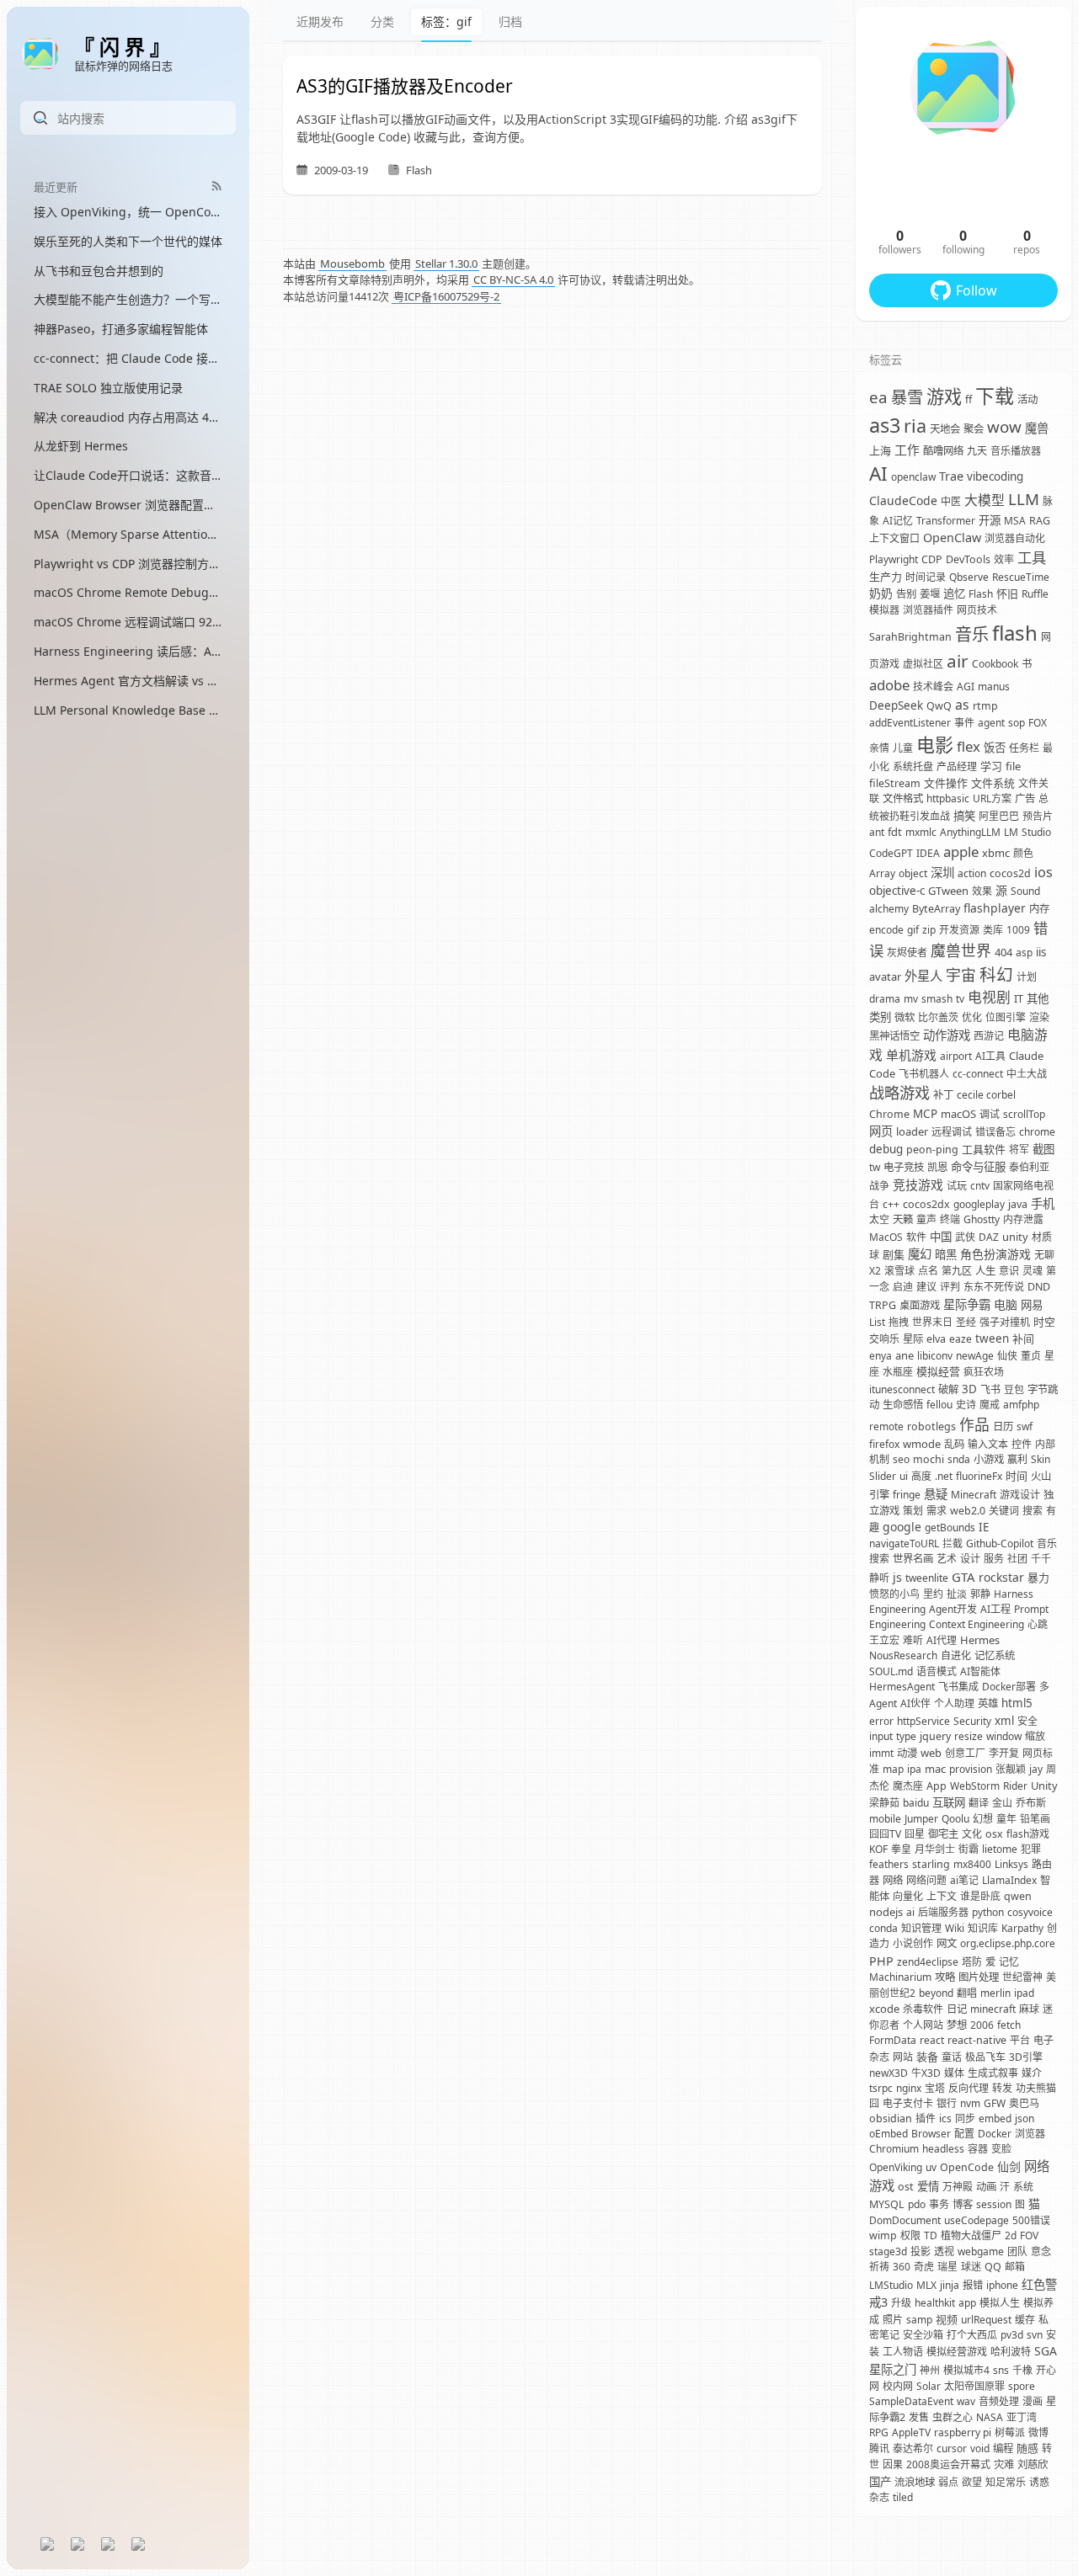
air (958, 661)
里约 (933, 1594)
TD (931, 2235)
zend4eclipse (928, 1962)
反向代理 (969, 2088)
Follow (977, 290)
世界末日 (932, 1322)
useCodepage (977, 2220)
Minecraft (974, 1495)
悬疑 (936, 1494)
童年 (1006, 1819)
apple (961, 852)
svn (1035, 2335)
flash (1015, 633)
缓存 (1025, 2320)
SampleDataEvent (911, 2401)
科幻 (996, 974)
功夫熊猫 (1036, 2088)
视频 (947, 2319)
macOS (958, 1114)
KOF (878, 1849)
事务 (939, 2204)
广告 (1025, 798)
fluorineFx (979, 1476)
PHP (881, 1961)
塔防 (972, 1962)
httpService (923, 1721)
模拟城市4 (966, 2370)
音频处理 (999, 2401)
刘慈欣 (1033, 2464)
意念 (1041, 2251)
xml (1004, 1721)
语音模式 (937, 1671)
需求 (937, 1511)
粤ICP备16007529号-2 (446, 296)
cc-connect (978, 1074)
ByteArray (936, 909)
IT (1019, 999)
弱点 (948, 2482)
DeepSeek (896, 705)
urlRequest (986, 2320)
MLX (926, 2285)
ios (1043, 872)
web (931, 1753)
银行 (947, 2103)
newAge (975, 1356)
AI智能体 (980, 1671)
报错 (973, 2285)
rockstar (1001, 1577)
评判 (950, 1287)
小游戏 (989, 1459)
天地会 (945, 429)
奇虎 (924, 2267)
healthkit (935, 2303)
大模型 (985, 500)
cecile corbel (986, 1095)
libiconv (935, 1356)
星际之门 (893, 2369)
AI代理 (942, 1640)
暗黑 (946, 1254)
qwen (1018, 1896)
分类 (382, 21)
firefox (884, 1444)
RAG (1040, 521)
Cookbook (995, 664)
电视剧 (989, 997)
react (932, 2040)
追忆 (954, 593)
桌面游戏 (920, 1305)
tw (875, 1167)
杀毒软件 (923, 2009)
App (937, 1786)
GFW (995, 2103)
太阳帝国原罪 (974, 2386)
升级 (901, 2303)
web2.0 (968, 1511)
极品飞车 (985, 2057)
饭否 (995, 748)
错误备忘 (995, 1132)
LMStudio (891, 2285)
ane (905, 1355)
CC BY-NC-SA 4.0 (513, 279)
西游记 (989, 1036)
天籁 (903, 1219)
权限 (910, 2235)
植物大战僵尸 (971, 2235)
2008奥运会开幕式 (948, 2464)
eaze (961, 1339)
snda (959, 1459)
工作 (907, 450)
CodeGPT (891, 853)
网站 (903, 2057)
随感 (1027, 2448)
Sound (1025, 891)
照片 (893, 2320)
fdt (895, 832)
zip (929, 930)
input (881, 1736)
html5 (1017, 1703)
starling (931, 1864)
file (1013, 766)
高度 (921, 1476)
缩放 (1035, 1736)
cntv (980, 1186)
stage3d (888, 2251)
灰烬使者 (907, 953)
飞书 (990, 1389)
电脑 (1006, 1304)
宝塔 (935, 2088)
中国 (941, 1237)
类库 (993, 930)
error (881, 1721)
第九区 (957, 1271)
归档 (510, 21)
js (897, 1577)
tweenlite (927, 1578)
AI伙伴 (915, 1703)
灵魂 (1033, 1271)
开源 (990, 520)
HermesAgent (902, 1687)
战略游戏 (899, 1093)
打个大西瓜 (972, 2335)
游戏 (944, 396)
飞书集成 (958, 1687)
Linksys (1011, 1864)
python (988, 1912)
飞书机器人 (924, 1074)
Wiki (955, 1928)
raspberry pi (963, 2432)
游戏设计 (1020, 1495)
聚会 (974, 429)
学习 (991, 766)
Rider (1015, 1786)
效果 (982, 891)
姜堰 (930, 594)
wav (966, 2401)
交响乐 (884, 1339)
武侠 (965, 1237)
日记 (957, 2009)
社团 (1017, 1559)
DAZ (989, 1237)
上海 (880, 450)
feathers (889, 1864)
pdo (917, 2204)
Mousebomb (352, 263)
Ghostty (982, 1219)
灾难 (1004, 2464)
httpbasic (948, 798)
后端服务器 (943, 1912)
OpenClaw (952, 538)
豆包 (1014, 1389)
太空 (879, 1219)
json (1025, 2118)
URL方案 (992, 798)
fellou (939, 1405)
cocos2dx (926, 1204)
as (962, 705)
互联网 (949, 1802)
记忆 (1009, 1962)
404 (1003, 952)
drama (885, 999)
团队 (1017, 2251)
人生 (985, 1271)
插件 (926, 2118)
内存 (1039, 909)
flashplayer (995, 908)
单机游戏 (911, 1055)
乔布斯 (1031, 1803)
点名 (928, 1271)
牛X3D (926, 2073)
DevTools (968, 559)
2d (1011, 2235)
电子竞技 (904, 1167)
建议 (926, 1287)
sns (1001, 2370)
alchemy (889, 909)
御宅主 (943, 1834)
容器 (978, 2149)
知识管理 (921, 1928)
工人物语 (903, 2352)
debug (886, 1149)
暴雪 (907, 397)
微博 (1038, 2432)
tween (992, 1339)
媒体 (954, 2073)
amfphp (1021, 1405)
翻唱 (967, 1993)
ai (910, 1912)
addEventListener (910, 723)
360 (902, 2267)
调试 (990, 1114)
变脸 (1001, 2149)
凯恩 (937, 1167)
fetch (1009, 2025)
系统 (1023, 2187)
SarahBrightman (910, 637)
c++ (891, 1204)
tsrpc (881, 2088)
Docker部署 (1009, 1687)
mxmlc (921, 832)
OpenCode (967, 2167)
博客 (963, 2204)
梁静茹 (884, 1803)
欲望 (972, 2482)
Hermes (980, 1640)
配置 (964, 2134)
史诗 (966, 1405)
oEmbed (889, 2134)
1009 (1018, 930)
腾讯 (879, 2448)
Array (882, 873)
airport (956, 1056)
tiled (903, 2497)
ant (877, 832)
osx (994, 1834)
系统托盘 (913, 766)
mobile (885, 1819)
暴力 (1038, 1578)
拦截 (953, 1543)
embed (995, 2118)
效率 (1004, 559)
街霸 (969, 1849)
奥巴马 (1024, 2103)
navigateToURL (904, 1543)
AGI (966, 687)
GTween (948, 891)
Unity (1044, 1786)
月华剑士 (935, 1849)
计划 (1027, 977)
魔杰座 (908, 1786)
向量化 (908, 1896)
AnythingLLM (970, 832)
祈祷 (879, 2267)
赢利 (1017, 1459)
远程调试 (952, 1132)
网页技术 (977, 610)
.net (944, 1476)
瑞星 (947, 2267)
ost (906, 2187)
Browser (931, 2134)
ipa (914, 1769)
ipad (1024, 1993)
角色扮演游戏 (995, 1254)
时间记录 (926, 577)
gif (913, 930)
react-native (977, 2040)
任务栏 (1024, 748)
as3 (885, 425)
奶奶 (881, 593)
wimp (883, 2235)
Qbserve (969, 577)
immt (881, 1753)
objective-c (897, 891)
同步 (965, 2118)
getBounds (950, 1528)
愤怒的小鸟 (894, 1594)
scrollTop (1024, 1114)
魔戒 (990, 1405)
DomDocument (905, 2220)
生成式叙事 (993, 2073)
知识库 (983, 1928)
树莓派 (1010, 2432)
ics (945, 2118)
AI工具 (990, 1056)
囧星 (915, 1834)
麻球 (1029, 2009)
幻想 (983, 1819)
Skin (1041, 1459)
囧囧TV (885, 1834)
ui (904, 1476)
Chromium (894, 2149)
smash (937, 999)
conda (883, 1928)
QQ (993, 2267)
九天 (977, 451)
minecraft (993, 2009)
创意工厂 (965, 1753)
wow (1004, 426)
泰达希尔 (913, 2448)
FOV (1029, 2235)
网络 (893, 1880)
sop (1017, 723)
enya (881, 1356)
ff (969, 399)
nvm (970, 2103)
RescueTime (1021, 577)
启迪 (903, 1287)
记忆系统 (995, 1655)
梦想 (957, 2025)
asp (1024, 953)
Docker (995, 2134)
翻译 (979, 1803)
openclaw (913, 477)
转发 (1002, 2088)
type (906, 1736)
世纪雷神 (1022, 1977)
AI (878, 474)
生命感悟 (903, 1405)
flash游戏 (1028, 1834)
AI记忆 (898, 521)
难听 (913, 1640)
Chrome (889, 1114)
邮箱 (1015, 2267)
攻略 (945, 1977)
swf (1025, 1426)
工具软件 (984, 1149)
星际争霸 (967, 1304)
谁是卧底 (980, 1896)
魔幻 (920, 1254)
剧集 (894, 1254)
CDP (932, 559)
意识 (1009, 1271)
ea (878, 397)
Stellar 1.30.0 (446, 263)
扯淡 (957, 1594)
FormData (893, 2040)
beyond (936, 1993)
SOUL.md (891, 1671)
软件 (916, 1237)
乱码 (954, 1444)
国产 (880, 2482)
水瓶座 (898, 1372)
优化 (972, 1017)
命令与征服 (978, 1167)
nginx (909, 2088)
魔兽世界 (961, 950)
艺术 (947, 1559)
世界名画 (913, 1559)
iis (1041, 952)
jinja (950, 2285)
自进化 (956, 1655)
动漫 (907, 1753)
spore (1022, 2386)
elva (936, 1339)
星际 (913, 1339)
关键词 (1004, 1511)
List (877, 1322)
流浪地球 (915, 2482)
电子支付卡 (908, 2103)
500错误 (1031, 2220)
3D (969, 1389)
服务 (994, 1559)
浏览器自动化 (1015, 538)
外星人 (923, 976)
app (967, 2303)
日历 (1003, 1426)
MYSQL (887, 2204)
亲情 (879, 748)
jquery (935, 1736)
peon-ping (932, 1150)
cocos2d (1010, 873)
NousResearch (903, 1655)
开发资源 (959, 930)
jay (1036, 1769)
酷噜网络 (943, 451)
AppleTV (911, 2432)
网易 (1032, 1305)
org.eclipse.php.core (1008, 1943)
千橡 (1022, 2370)
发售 (919, 2417)
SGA (1046, 2351)
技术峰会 (933, 687)
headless (943, 2149)
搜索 (1033, 1511)
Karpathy (1022, 1928)
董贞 (1031, 1356)
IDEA (928, 853)
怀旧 (1007, 593)
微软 (905, 1017)
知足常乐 (1006, 2482)
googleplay (979, 1204)
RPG (879, 2432)
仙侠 (1007, 1356)
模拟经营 (938, 1371)
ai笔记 (964, 1880)
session (994, 2204)
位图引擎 (1006, 1017)
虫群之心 (953, 2417)
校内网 (898, 2386)
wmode (922, 1444)
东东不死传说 (994, 1287)
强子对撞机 (1005, 1322)
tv (960, 999)
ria (915, 426)
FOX (1038, 723)
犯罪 (1031, 1849)
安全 (1027, 1721)
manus (994, 687)
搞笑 (964, 816)
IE (984, 1527)
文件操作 (946, 783)
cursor (952, 2448)
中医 (951, 501)
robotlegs (931, 1426)
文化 (972, 1834)
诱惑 (1039, 2482)
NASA (990, 2417)
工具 (1032, 558)
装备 (927, 2057)
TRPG (883, 1305)
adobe (889, 685)
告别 (906, 594)
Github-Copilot (1000, 1543)
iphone (1002, 2285)
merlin (995, 1993)
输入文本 (988, 1444)
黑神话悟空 (894, 1036)
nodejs (886, 1912)
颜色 (1023, 853)
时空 (1044, 1322)
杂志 (879, 2497)
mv (911, 999)
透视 (944, 2251)
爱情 (928, 2186)
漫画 (1033, 2401)
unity (1015, 1237)
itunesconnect (902, 1389)
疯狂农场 (984, 1372)
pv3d (1012, 2335)
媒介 (1032, 2073)
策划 (913, 1511)
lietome (1000, 1849)
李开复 (1004, 1753)
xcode (884, 2009)
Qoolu (955, 1819)
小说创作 (913, 1943)
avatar (885, 977)
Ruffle (1035, 594)
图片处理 (979, 1977)
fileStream (895, 783)
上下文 (942, 1896)
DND (1039, 1287)
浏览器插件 (928, 610)
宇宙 (961, 975)
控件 (1022, 1444)
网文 (947, 1943)
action (972, 873)
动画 (986, 2187)
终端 (950, 1219)
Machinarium (900, 1977)
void (980, 2448)
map (893, 1769)
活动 (1027, 399)
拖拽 (899, 1322)
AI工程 (995, 1609)
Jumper (921, 1819)
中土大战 (1027, 1074)
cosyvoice (1030, 1912)
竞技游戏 (918, 1184)
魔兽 (1037, 428)
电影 (935, 744)
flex (969, 746)
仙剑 (1009, 2166)
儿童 (903, 748)
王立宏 (884, 1640)
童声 (926, 1219)
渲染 (1039, 1017)
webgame (981, 2251)
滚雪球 (899, 1271)
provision (971, 1769)
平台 (1020, 2040)
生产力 (886, 577)
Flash (981, 594)
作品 (974, 1424)
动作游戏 (947, 1035)
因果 (893, 2464)
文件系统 (993, 783)
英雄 (988, 1703)
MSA (1015, 521)
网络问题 (926, 1880)
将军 (1019, 1150)
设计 (970, 1559)
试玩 (957, 1186)
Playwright (894, 559)
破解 (948, 1389)
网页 (881, 1131)
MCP (925, 1114)
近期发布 (320, 21)
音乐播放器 (1016, 451)
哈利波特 (1011, 2352)
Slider (883, 1476)
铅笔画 (1035, 1819)
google (902, 1527)
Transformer (946, 521)
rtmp (985, 706)
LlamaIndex (1009, 1880)
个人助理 (954, 1703)
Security (972, 1721)
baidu (916, 1803)
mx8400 (972, 1864)
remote (886, 1426)
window (1004, 1736)
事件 (964, 723)
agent (991, 723)
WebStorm (975, 1786)
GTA (963, 1577)
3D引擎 (1026, 2057)
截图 (1043, 1149)
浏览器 (1030, 2134)
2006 (982, 2025)
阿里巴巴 (999, 816)
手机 (1043, 1203)
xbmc (996, 853)
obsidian (891, 2118)
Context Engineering (977, 1624)
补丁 (943, 1095)
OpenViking (896, 2167)
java (1018, 1204)
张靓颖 (1011, 1769)
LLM (1024, 499)
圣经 (966, 1322)
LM (1011, 832)
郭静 (980, 1594)
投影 (921, 2251)
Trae (951, 476)
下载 (995, 396)
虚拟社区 (923, 664)
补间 (1023, 1339)
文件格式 (903, 798)
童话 (952, 2057)
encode (886, 930)
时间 (1017, 1476)
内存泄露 (1023, 1219)
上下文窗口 (894, 538)
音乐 (972, 634)
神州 (930, 2370)
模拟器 (884, 610)
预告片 (1038, 816)
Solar (929, 2386)
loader (912, 1131)
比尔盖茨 (938, 1017)
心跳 (1038, 1624)
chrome (1037, 1132)
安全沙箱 (923, 2335)
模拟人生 (1000, 2303)
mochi (929, 1459)
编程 (1003, 2448)
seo (901, 1459)
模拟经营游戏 (957, 2352)
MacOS (886, 1237)
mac (935, 1769)
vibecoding (995, 476)
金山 (1002, 1803)
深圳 (942, 873)
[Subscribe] (217, 186)
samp (919, 2320)
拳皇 (901, 1849)
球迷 (971, 2267)
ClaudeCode (903, 500)
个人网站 (923, 2025)
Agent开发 (953, 1609)
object (913, 873)
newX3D (889, 2073)
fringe (907, 1495)
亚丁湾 (1022, 2417)
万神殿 (958, 2187)
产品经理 (957, 766)
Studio (1036, 832)
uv (931, 2167)
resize (969, 1736)
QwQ (939, 706)
